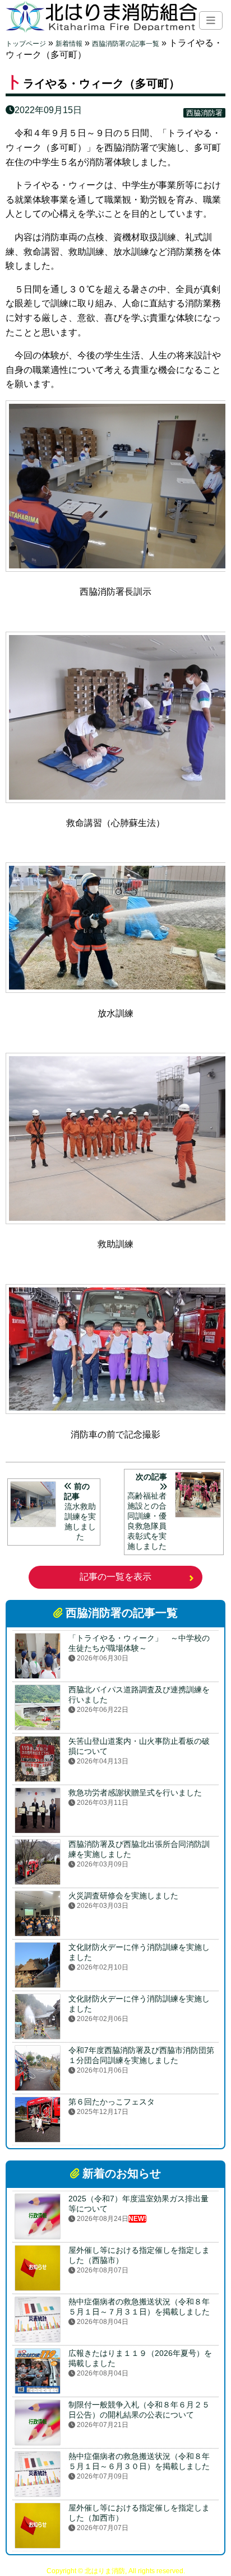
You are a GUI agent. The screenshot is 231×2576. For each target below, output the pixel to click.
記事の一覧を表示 (115, 1577)
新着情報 (69, 44)
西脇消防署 (204, 113)
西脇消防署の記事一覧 (126, 44)
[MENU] (211, 20)
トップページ (26, 44)
